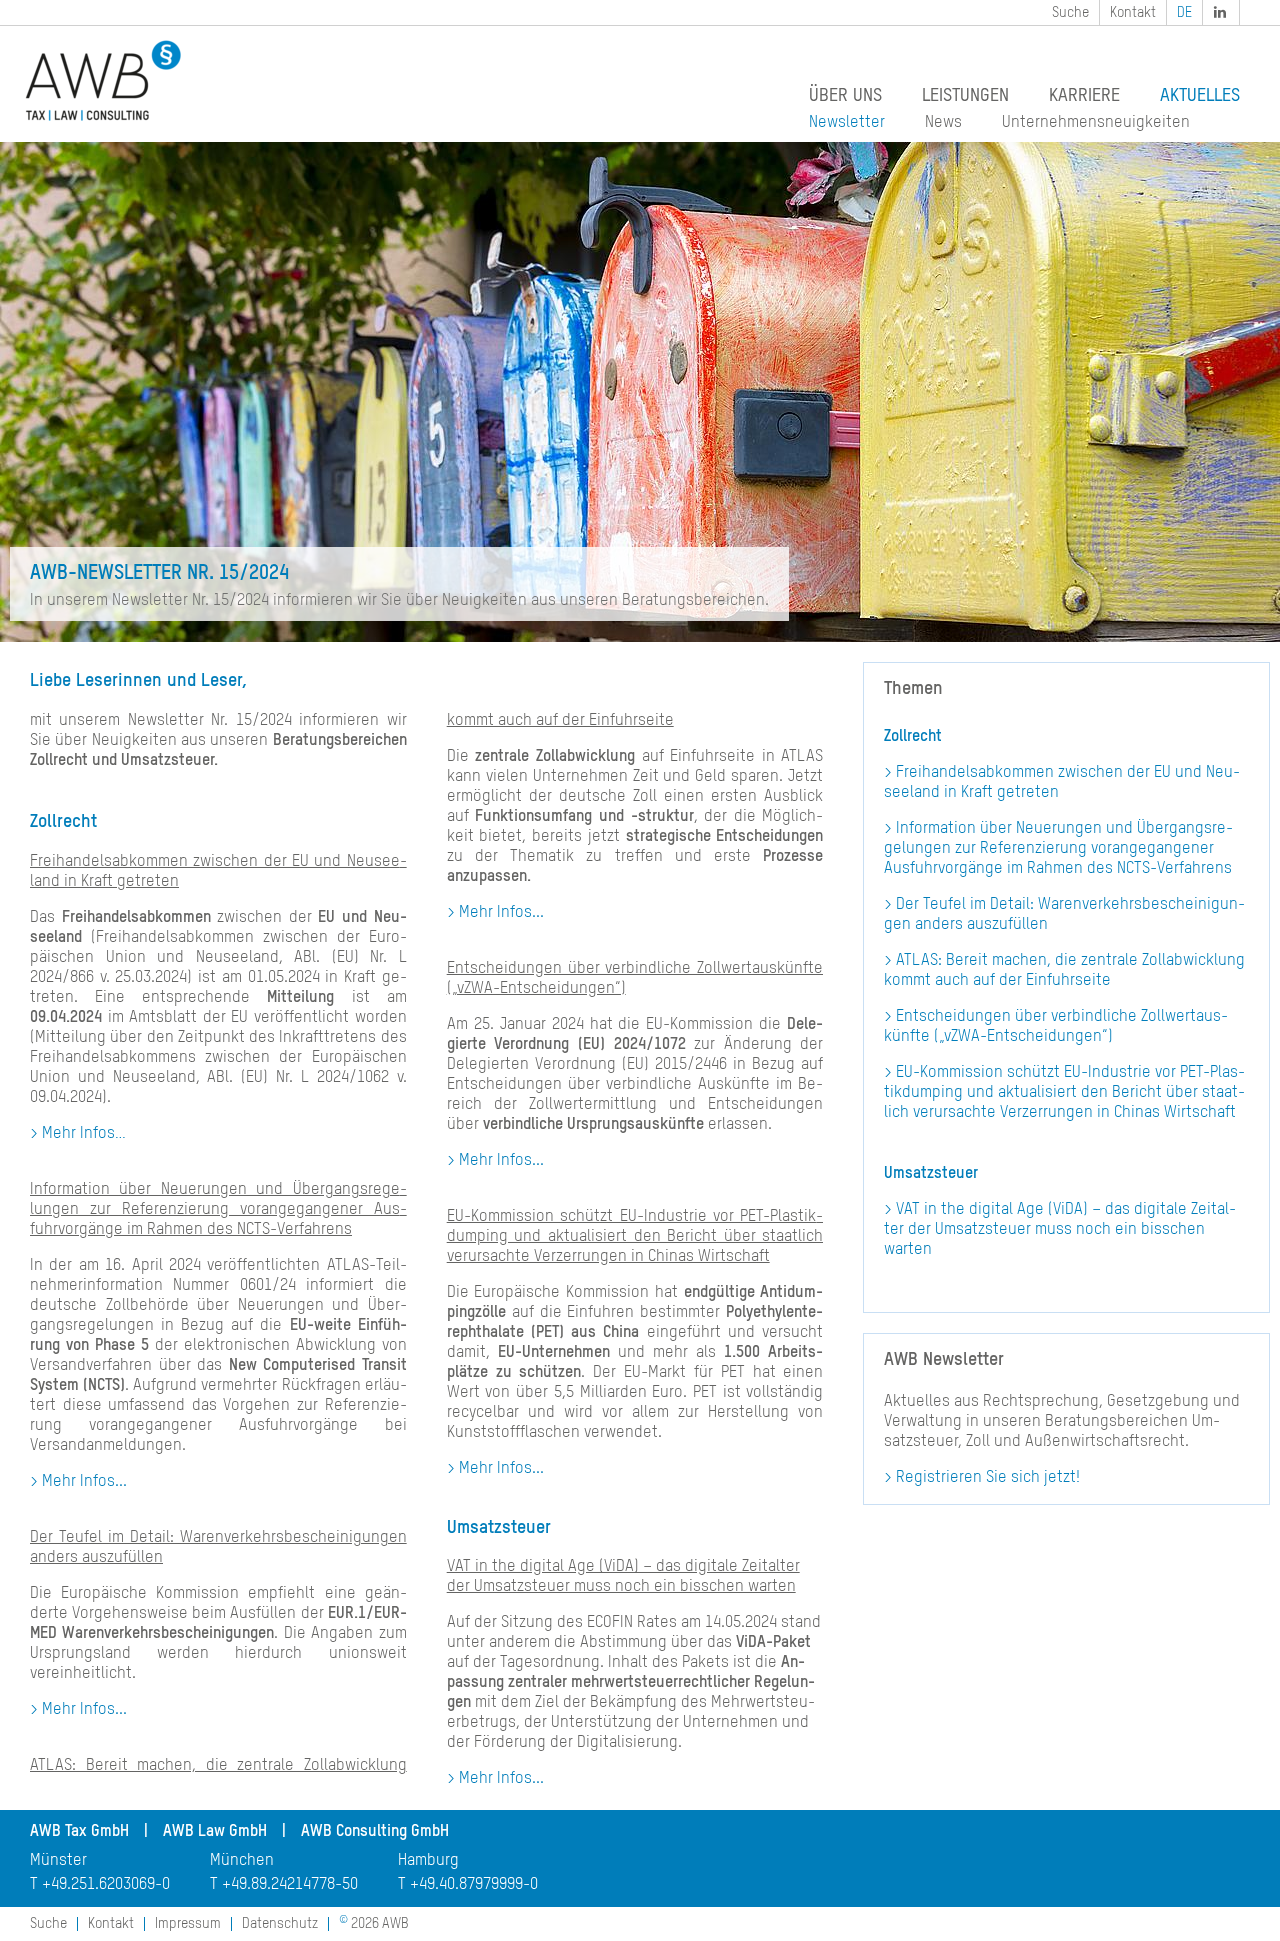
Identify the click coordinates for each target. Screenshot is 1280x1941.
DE (1184, 13)
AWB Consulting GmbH (375, 1832)
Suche (1070, 13)
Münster (58, 1861)
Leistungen (965, 96)
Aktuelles (1200, 96)
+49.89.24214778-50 (290, 1885)
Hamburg (428, 1861)
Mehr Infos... (84, 1482)
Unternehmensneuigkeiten (1096, 123)
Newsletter (847, 123)
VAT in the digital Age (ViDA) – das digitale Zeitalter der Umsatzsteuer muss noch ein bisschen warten (1060, 1230)
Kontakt (1133, 13)
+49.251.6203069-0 (106, 1885)
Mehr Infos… (84, 1134)
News (943, 123)
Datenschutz (280, 1924)
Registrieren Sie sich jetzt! (988, 1478)
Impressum (188, 1924)
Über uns (845, 96)
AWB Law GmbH (215, 1832)
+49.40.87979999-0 (474, 1885)
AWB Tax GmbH (79, 1832)
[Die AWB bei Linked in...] (1222, 12)
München (242, 1861)
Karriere (1084, 96)
